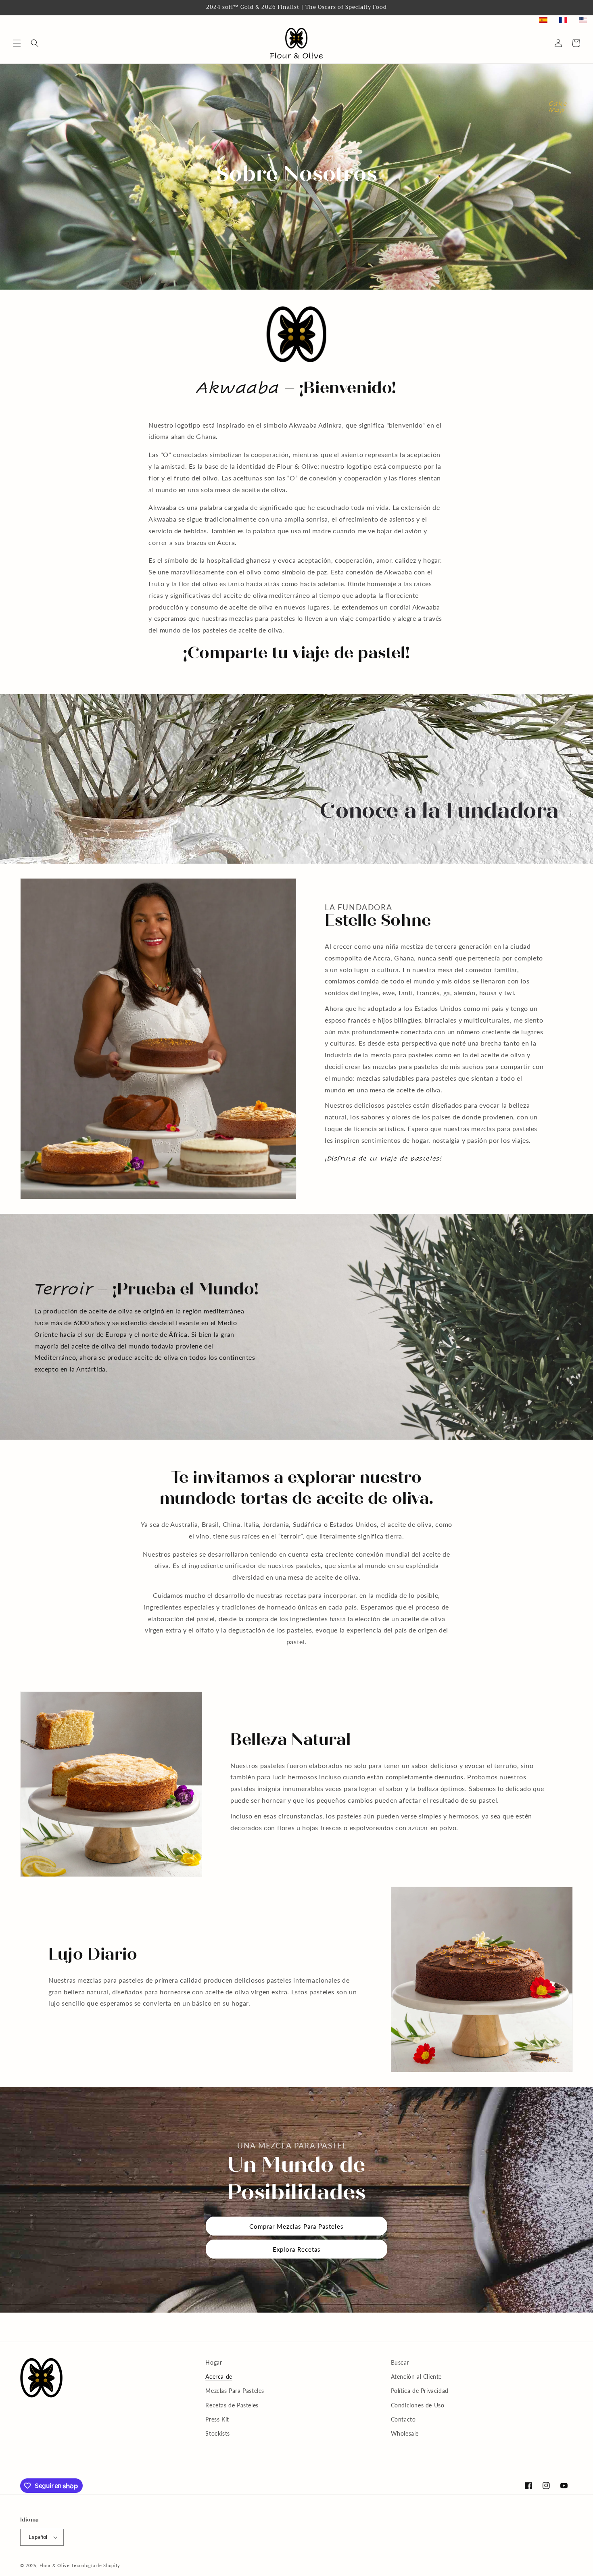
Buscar (400, 2362)
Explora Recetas (297, 2249)
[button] (17, 43)
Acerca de (219, 2377)
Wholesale (405, 2433)
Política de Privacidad (420, 2391)
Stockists (217, 2433)
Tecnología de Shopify (96, 2565)
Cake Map (558, 107)
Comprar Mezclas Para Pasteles (296, 2226)
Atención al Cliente (416, 2377)
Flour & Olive (55, 2565)
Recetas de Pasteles (232, 2405)
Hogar (214, 2362)
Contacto (403, 2419)
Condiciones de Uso (418, 2405)
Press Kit (217, 2419)
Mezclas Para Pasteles (235, 2391)
